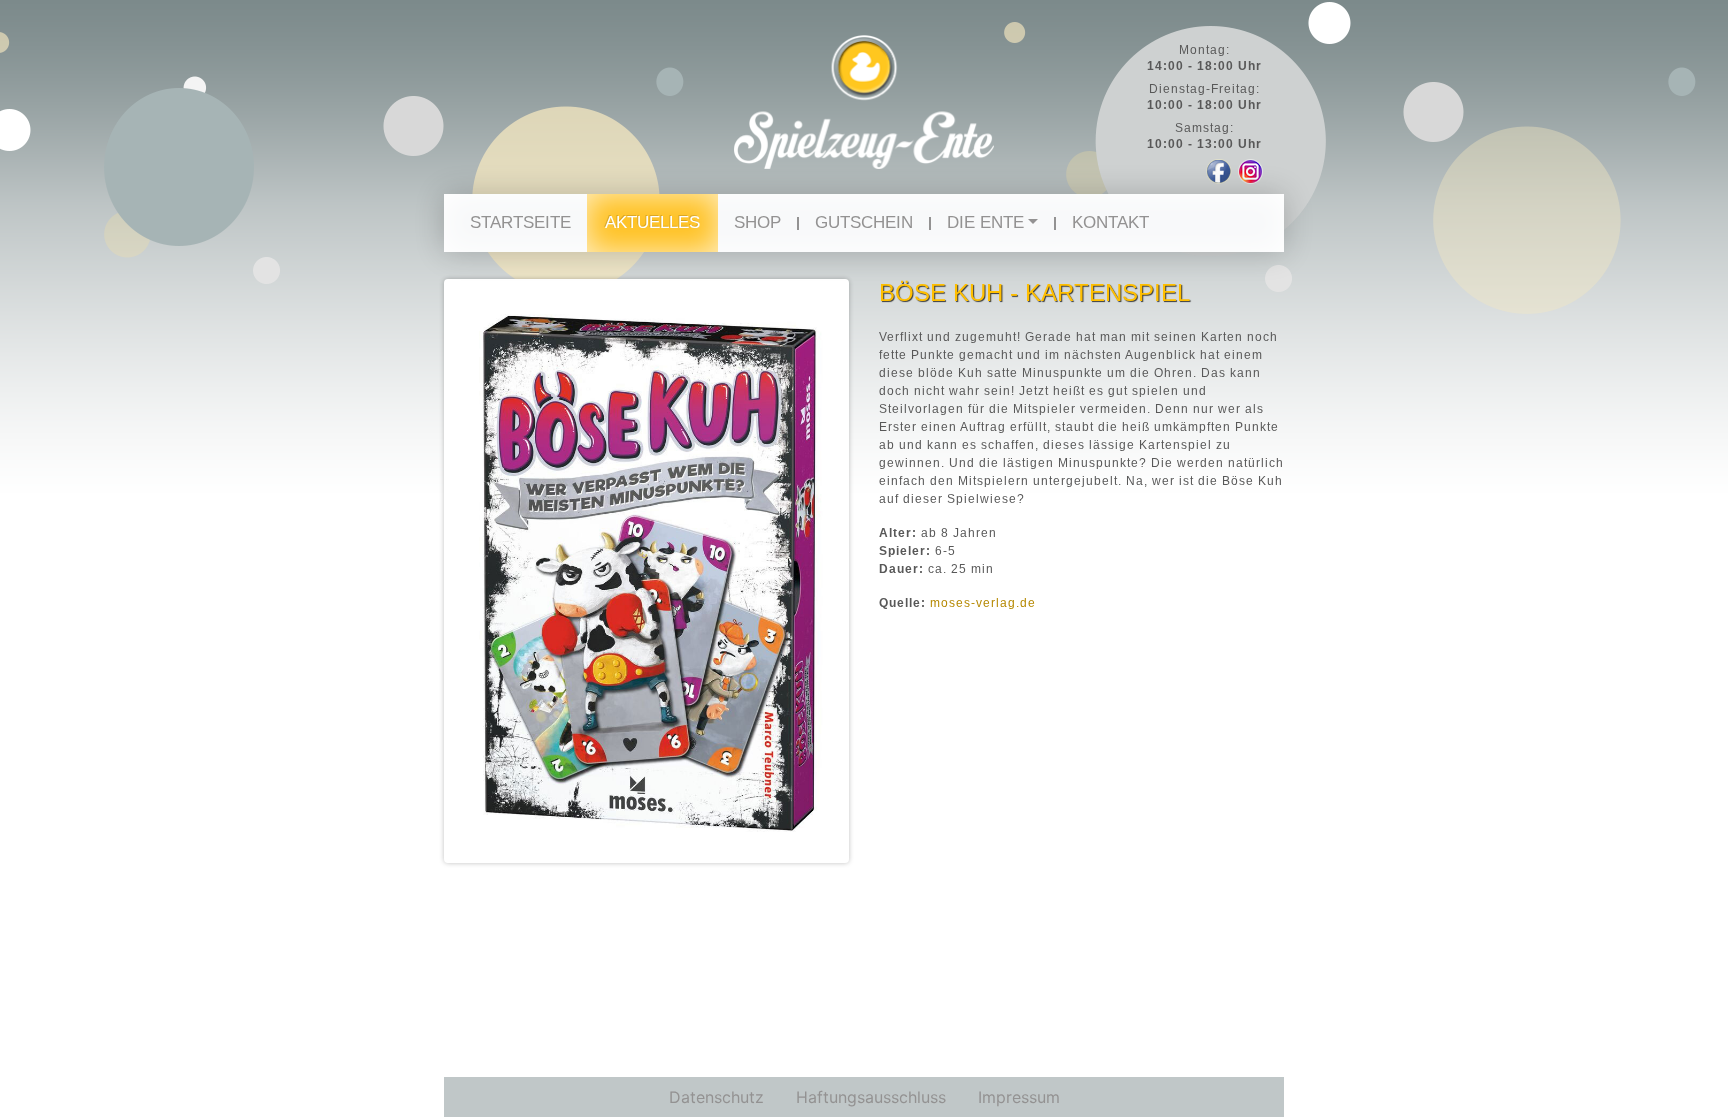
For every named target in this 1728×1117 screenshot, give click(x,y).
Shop (757, 222)
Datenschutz (716, 1097)
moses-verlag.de (983, 603)
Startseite (520, 222)
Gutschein (864, 222)
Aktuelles (652, 222)
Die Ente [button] (985, 222)
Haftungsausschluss (871, 1097)
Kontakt (1110, 222)
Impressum (1019, 1097)
